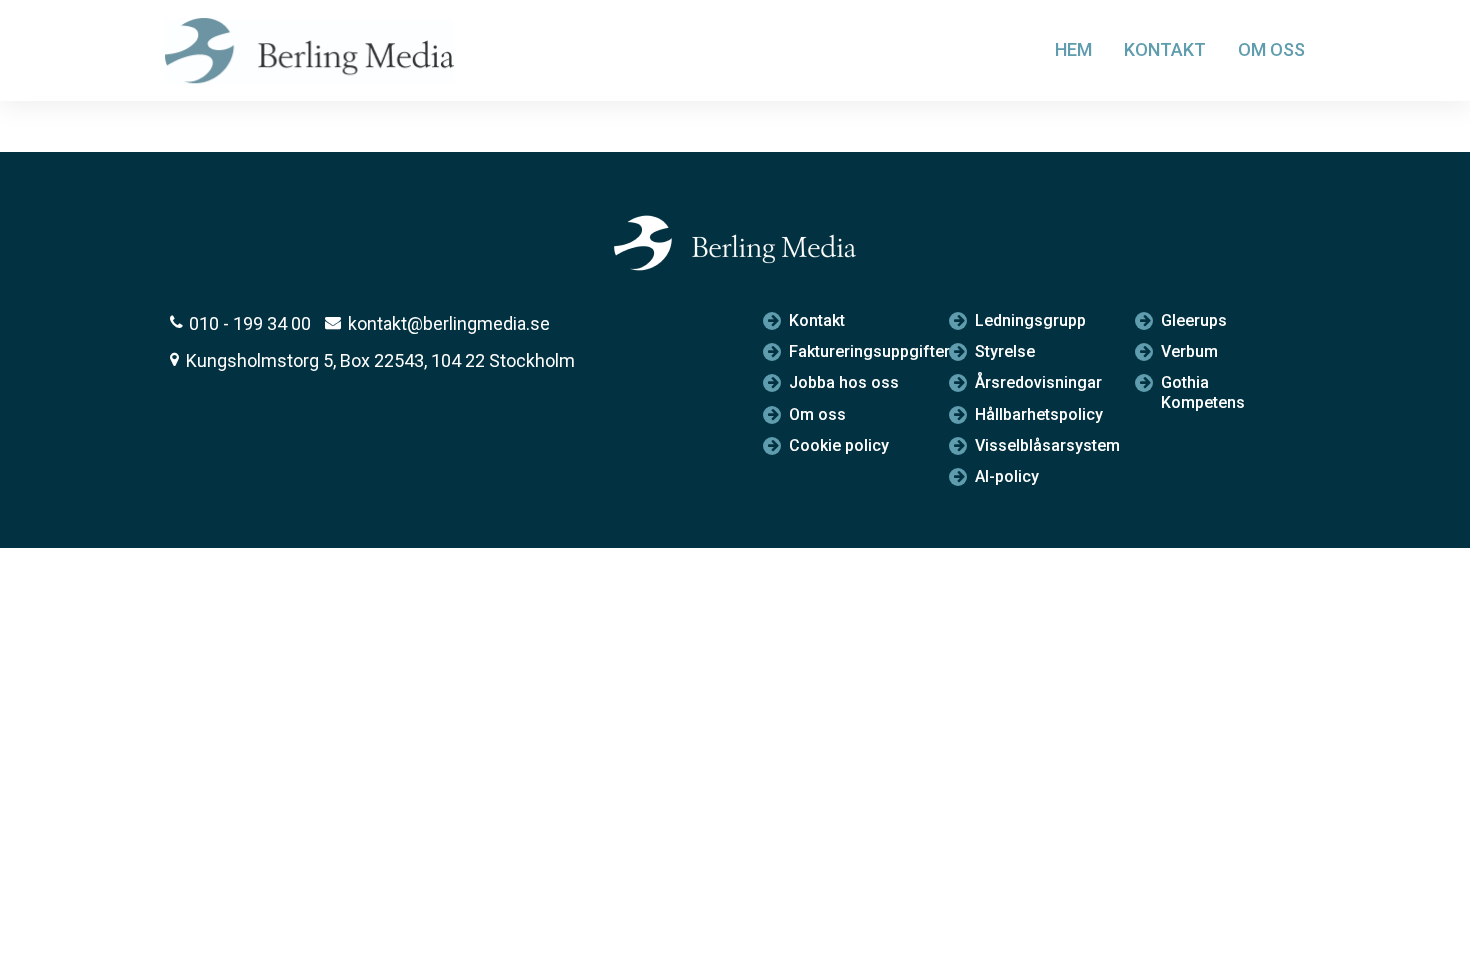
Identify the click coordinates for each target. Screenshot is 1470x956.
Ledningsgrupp (1030, 320)
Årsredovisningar (1038, 382)
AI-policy (1007, 476)
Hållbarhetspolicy (1039, 414)
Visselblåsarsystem (1039, 445)
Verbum (1189, 351)
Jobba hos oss (844, 382)
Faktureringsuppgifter (853, 351)
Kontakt (1165, 49)
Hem (1073, 49)
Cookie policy (839, 445)
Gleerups (1194, 320)
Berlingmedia (315, 50)
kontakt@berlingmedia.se (449, 323)
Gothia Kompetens (1203, 392)
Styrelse (1005, 351)
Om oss (1271, 49)
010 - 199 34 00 (250, 323)
